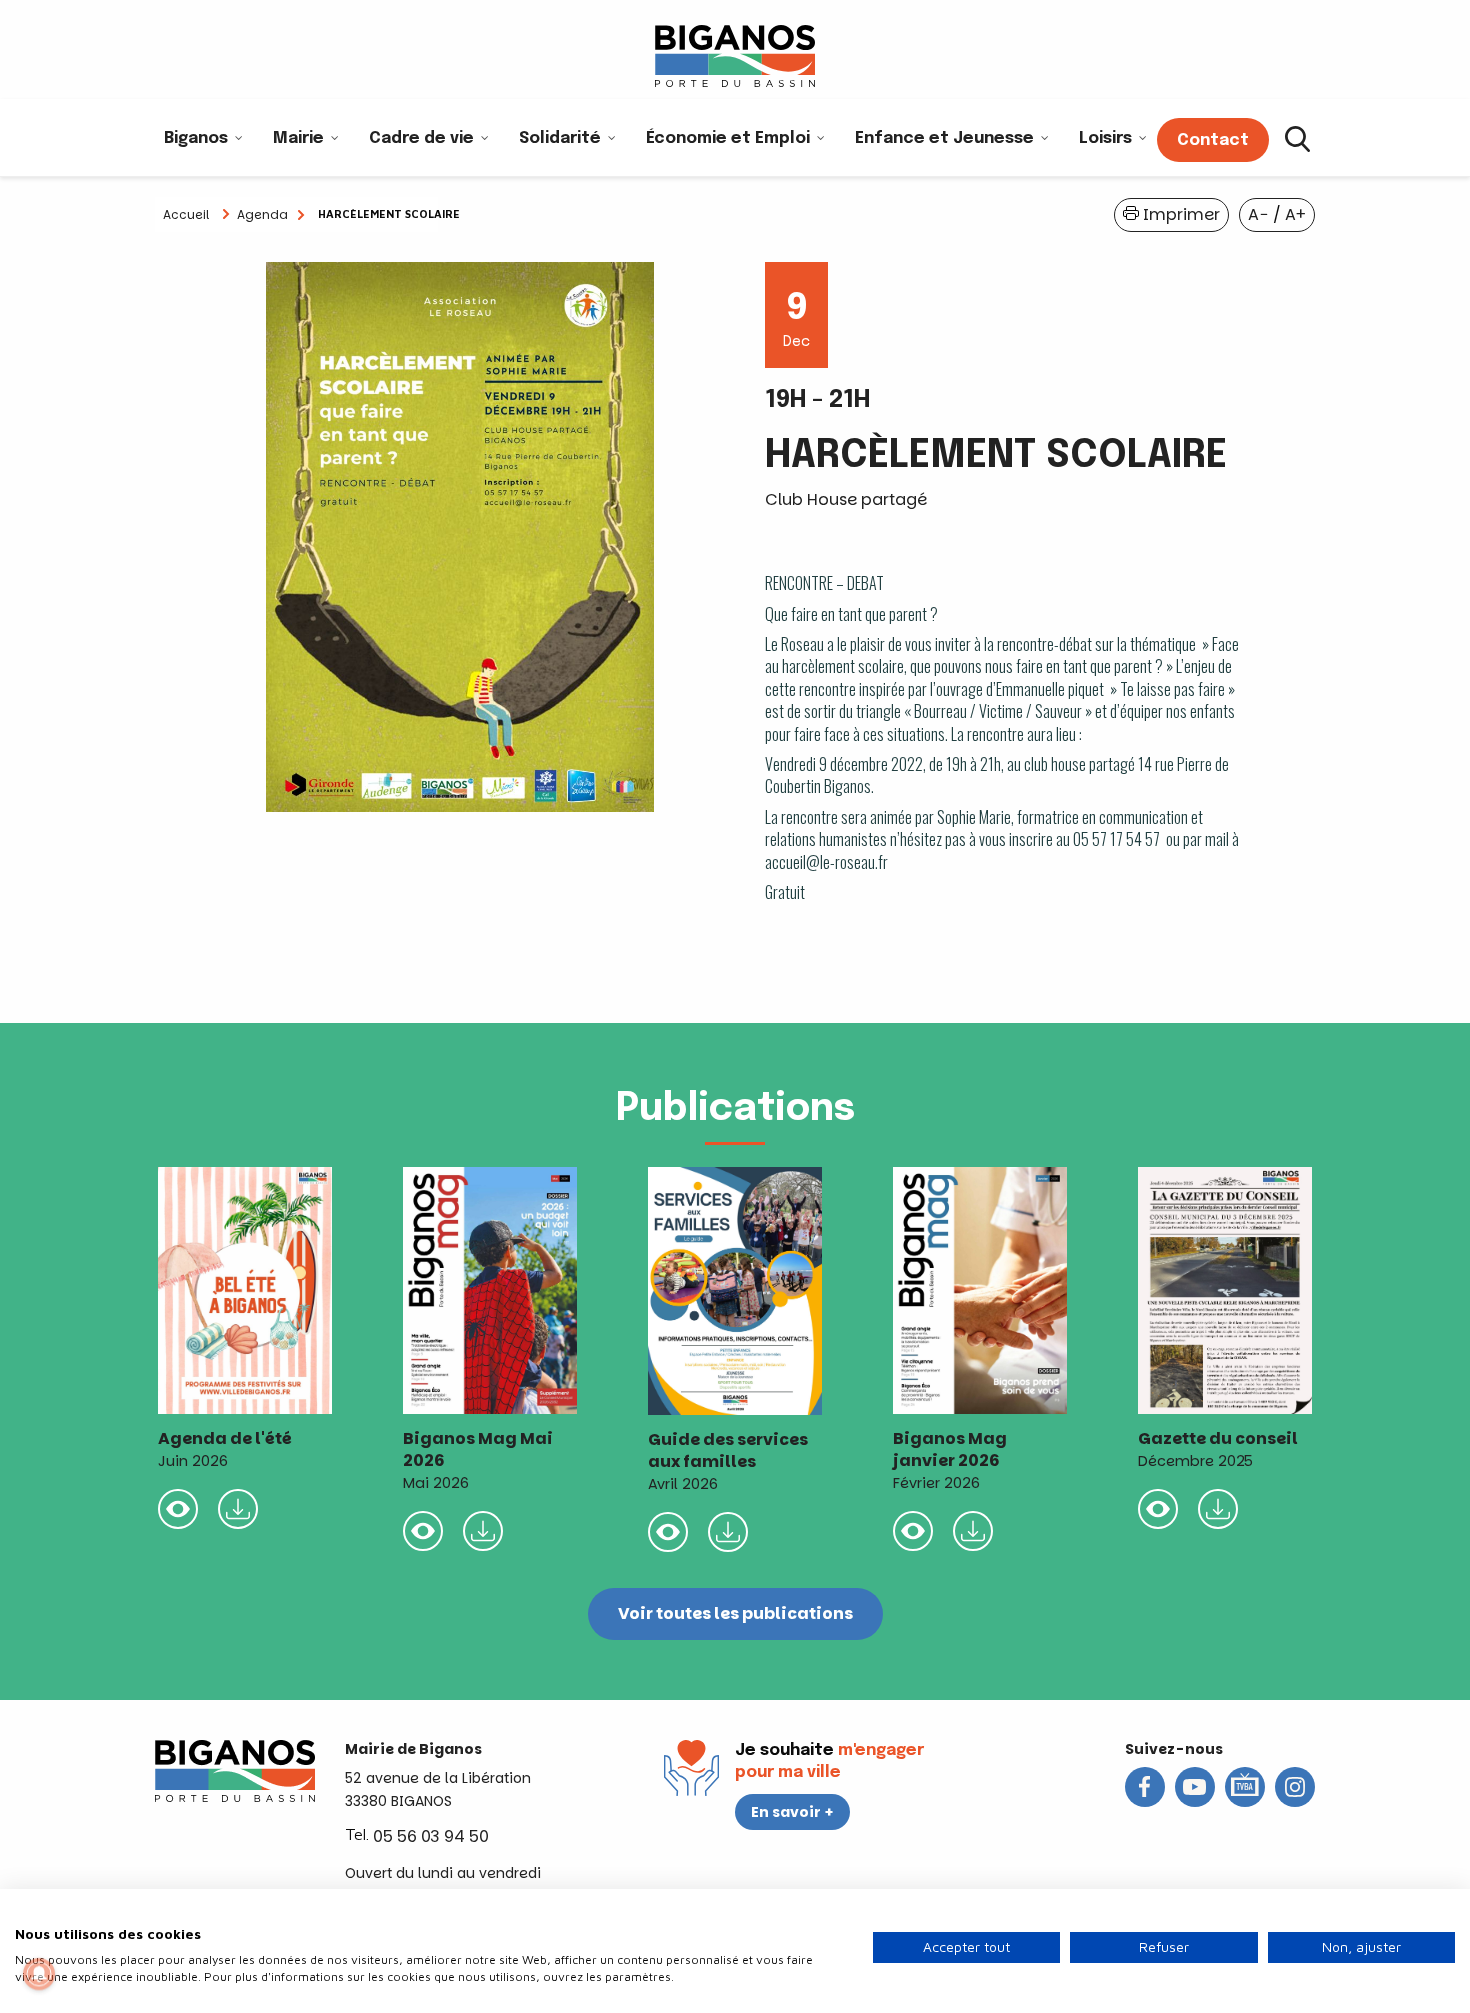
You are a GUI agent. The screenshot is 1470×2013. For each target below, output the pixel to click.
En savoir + (792, 1812)
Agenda (262, 214)
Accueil (186, 214)
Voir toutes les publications (735, 1613)
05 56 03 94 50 (431, 1836)
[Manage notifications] (39, 1974)
